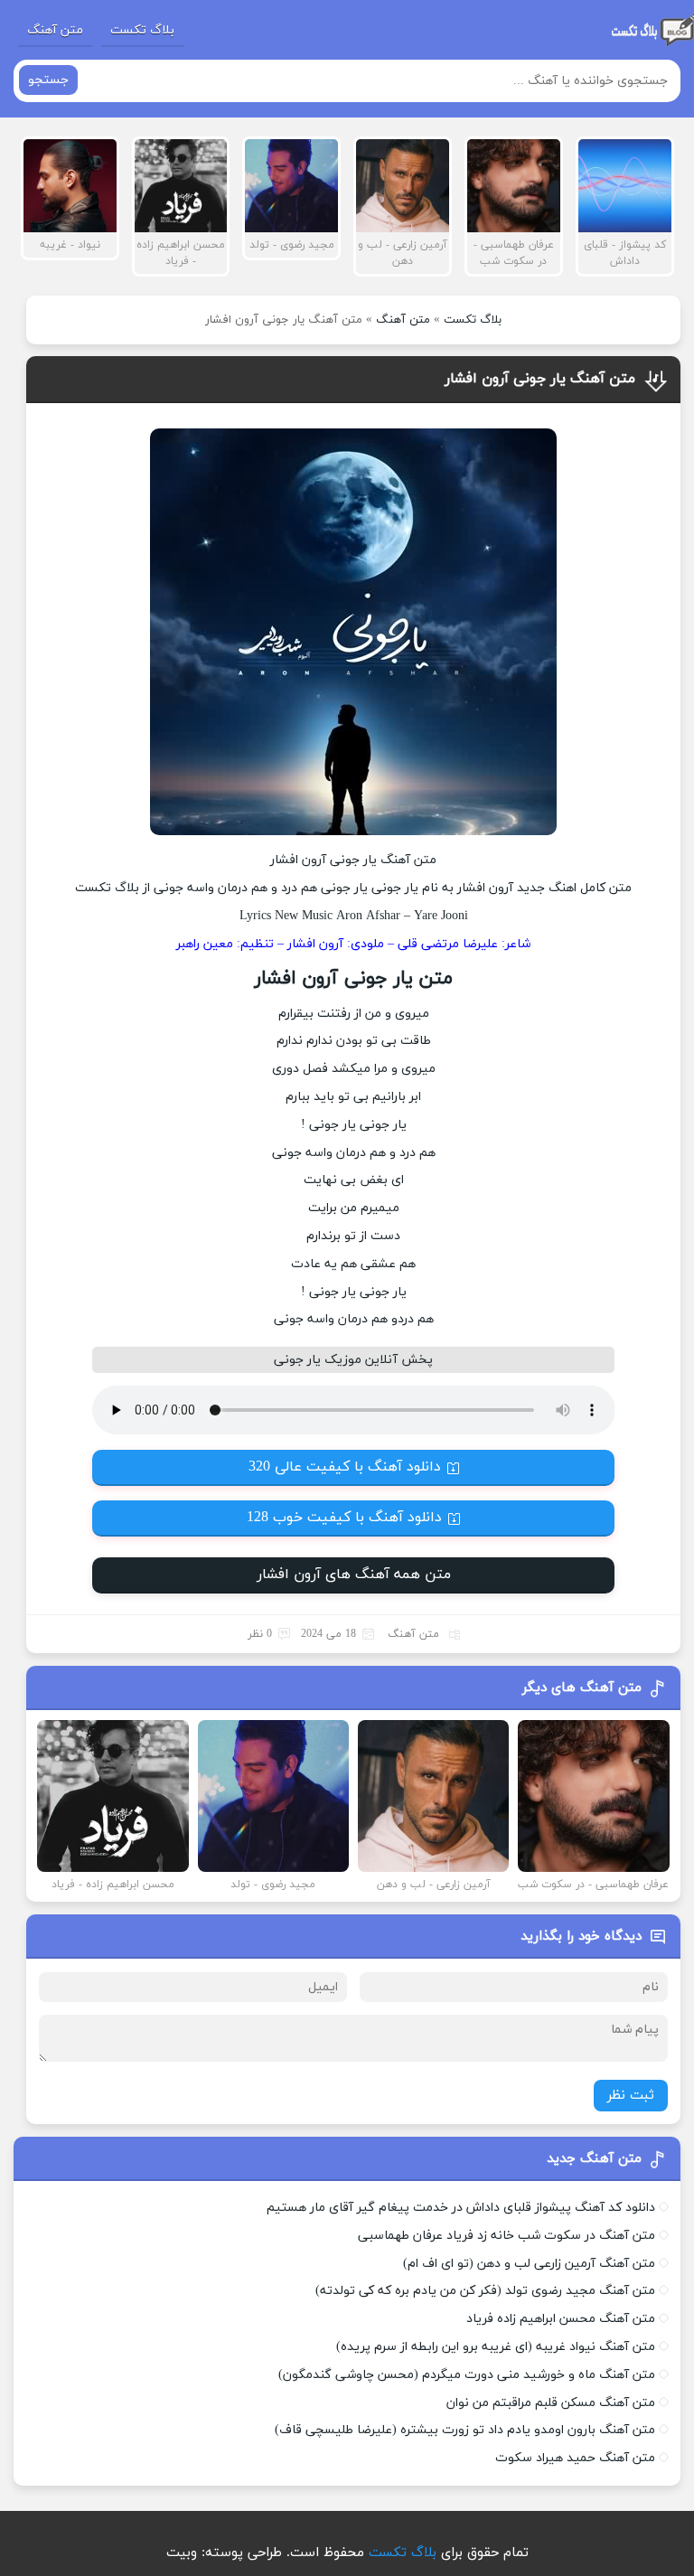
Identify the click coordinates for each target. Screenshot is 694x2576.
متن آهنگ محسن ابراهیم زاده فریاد (561, 2319)
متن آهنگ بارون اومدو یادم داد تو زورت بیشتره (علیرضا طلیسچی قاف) (465, 2430)
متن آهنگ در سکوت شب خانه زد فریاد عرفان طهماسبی (506, 2236)
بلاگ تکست (142, 30)
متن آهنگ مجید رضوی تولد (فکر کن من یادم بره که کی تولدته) (485, 2291)
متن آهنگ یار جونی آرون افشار (540, 379)
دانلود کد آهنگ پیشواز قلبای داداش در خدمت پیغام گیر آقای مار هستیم (461, 2208)
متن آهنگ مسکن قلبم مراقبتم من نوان (551, 2403)
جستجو (48, 80)
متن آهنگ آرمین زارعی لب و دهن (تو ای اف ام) (529, 2264)
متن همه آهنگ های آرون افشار (354, 1575)
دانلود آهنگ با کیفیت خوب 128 (344, 1518)
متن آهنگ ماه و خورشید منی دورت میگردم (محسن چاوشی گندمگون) (467, 2375)
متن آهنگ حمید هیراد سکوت (575, 2458)
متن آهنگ (55, 30)
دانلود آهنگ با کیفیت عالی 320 (345, 1467)
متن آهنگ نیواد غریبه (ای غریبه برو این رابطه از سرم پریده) (496, 2347)
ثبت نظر (631, 2096)
